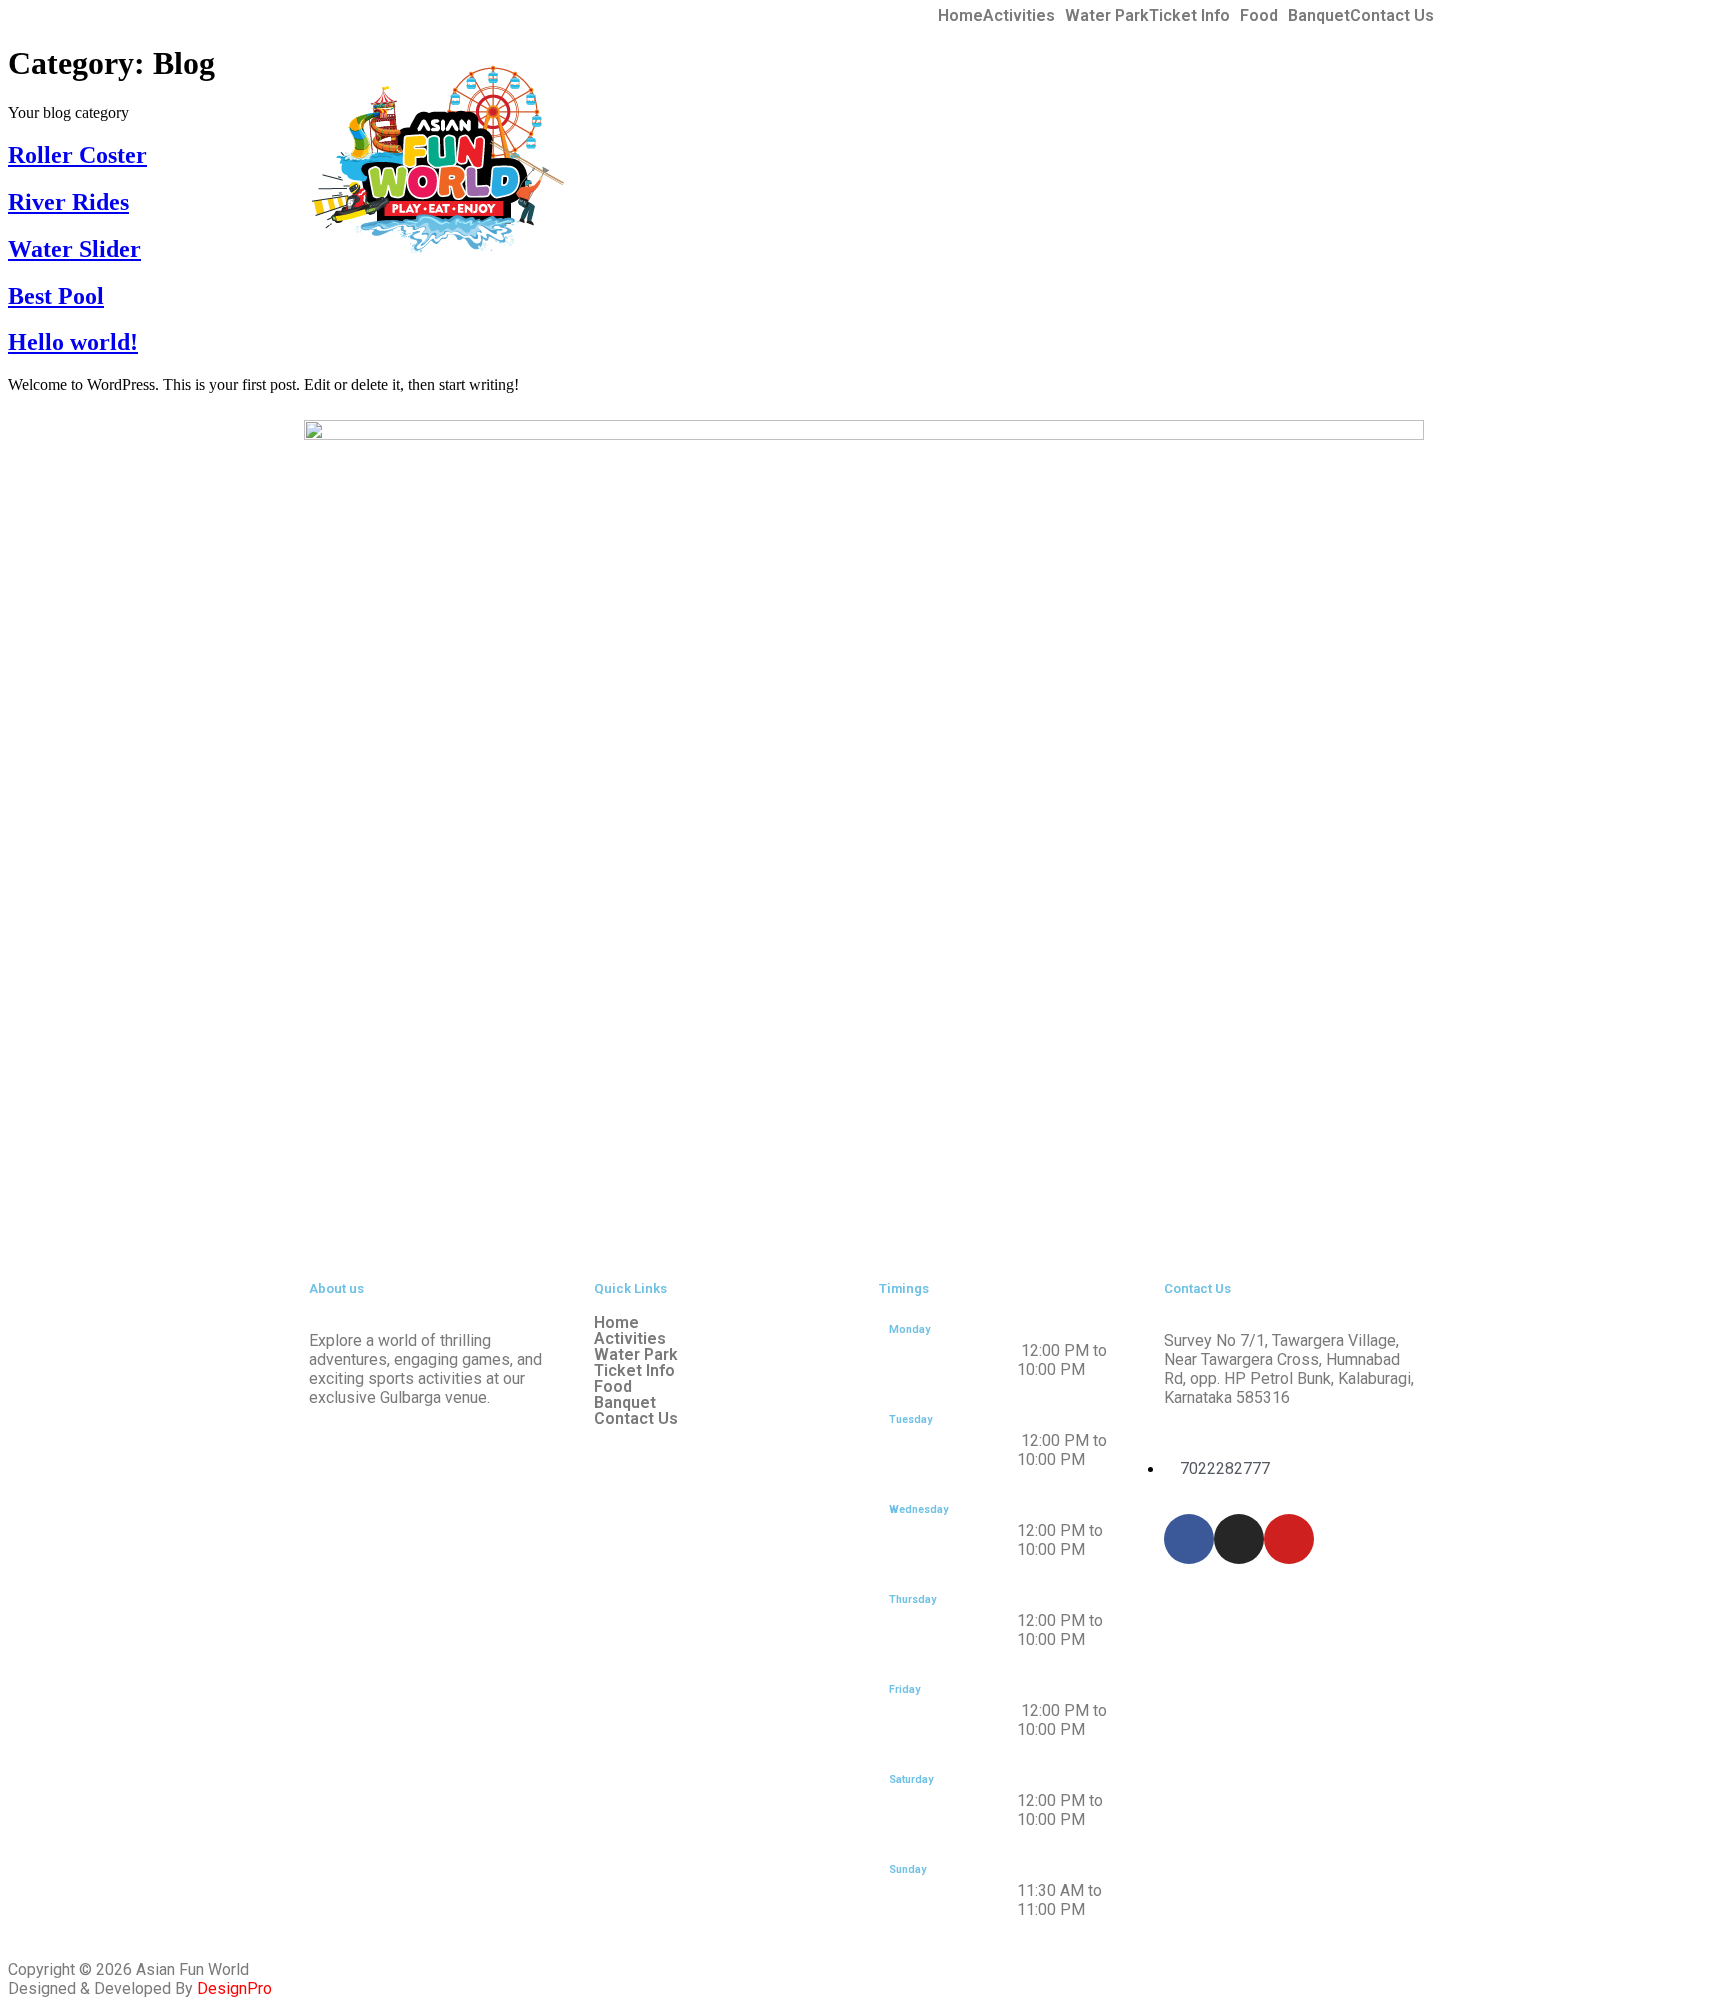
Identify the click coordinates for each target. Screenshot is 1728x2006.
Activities (1019, 16)
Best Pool (56, 296)
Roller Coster (77, 155)
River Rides (68, 202)
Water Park (1107, 16)
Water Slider (74, 249)
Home (960, 16)
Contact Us (1392, 16)
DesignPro (234, 1988)
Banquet (1319, 16)
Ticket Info (1189, 16)
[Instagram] (1239, 1539)
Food (1259, 16)
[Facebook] (1189, 1539)
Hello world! (73, 342)
